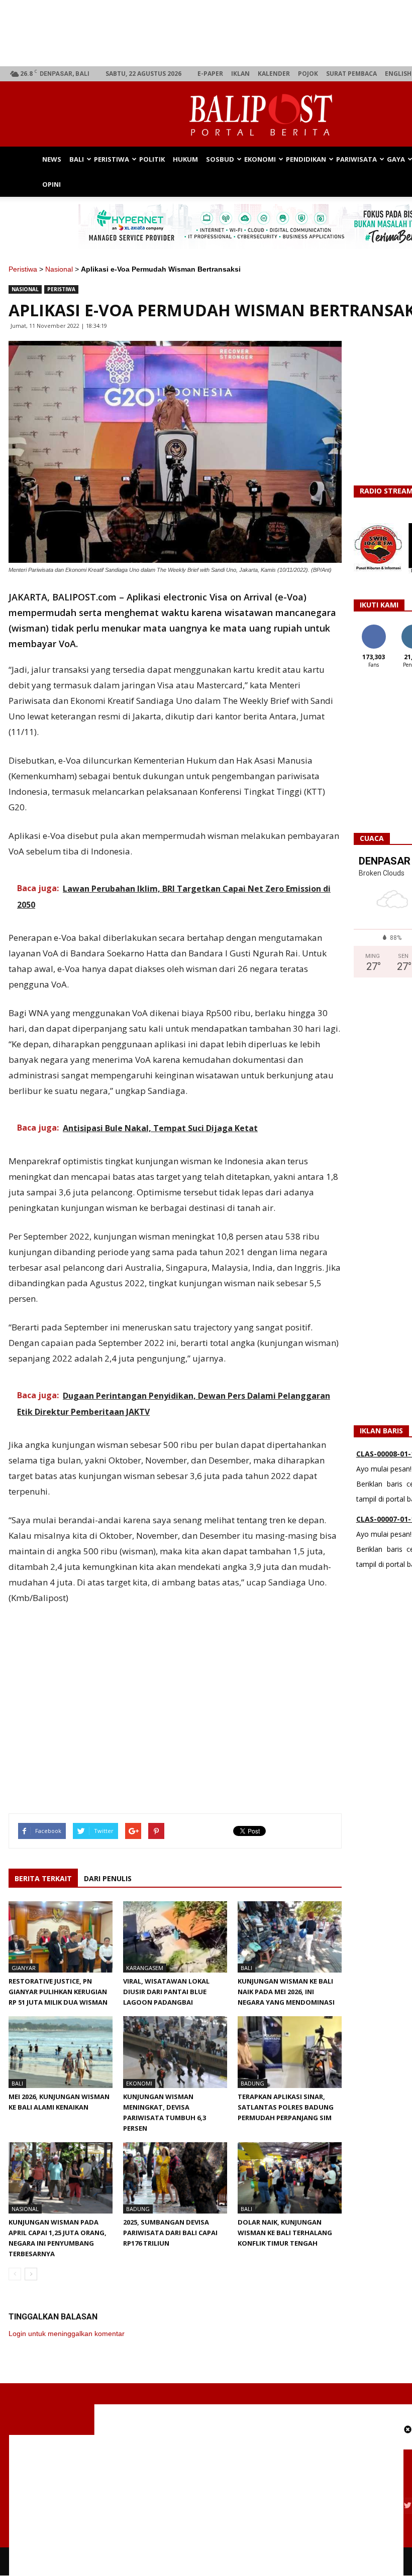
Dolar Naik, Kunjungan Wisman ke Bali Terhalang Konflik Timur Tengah (285, 2233)
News (52, 159)
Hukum (185, 159)
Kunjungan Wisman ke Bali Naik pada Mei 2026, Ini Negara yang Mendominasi (286, 1992)
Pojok (308, 74)
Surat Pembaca (351, 74)
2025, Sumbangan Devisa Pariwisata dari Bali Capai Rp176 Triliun (170, 2233)
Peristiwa (112, 159)
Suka (374, 628)
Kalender (274, 74)
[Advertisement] (175, 1711)
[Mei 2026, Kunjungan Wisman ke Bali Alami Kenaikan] (61, 2052)
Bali (77, 159)
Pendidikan (306, 159)
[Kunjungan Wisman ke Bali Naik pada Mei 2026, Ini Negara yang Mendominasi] (290, 1937)
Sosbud (220, 159)
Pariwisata (356, 159)
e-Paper (210, 74)
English (398, 74)
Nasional (59, 269)
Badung (252, 2083)
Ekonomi (260, 159)
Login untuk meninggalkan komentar (67, 2334)
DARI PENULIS (108, 1878)
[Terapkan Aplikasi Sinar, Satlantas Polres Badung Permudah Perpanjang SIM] (290, 2052)
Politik (152, 159)
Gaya (396, 159)
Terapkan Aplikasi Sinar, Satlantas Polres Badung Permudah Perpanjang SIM (286, 2107)
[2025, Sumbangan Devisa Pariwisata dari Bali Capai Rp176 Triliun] (175, 2178)
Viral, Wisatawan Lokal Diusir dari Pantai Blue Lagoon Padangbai (166, 1992)
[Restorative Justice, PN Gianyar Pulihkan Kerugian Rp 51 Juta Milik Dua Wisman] (61, 1937)
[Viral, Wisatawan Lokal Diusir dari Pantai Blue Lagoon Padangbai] (175, 1937)
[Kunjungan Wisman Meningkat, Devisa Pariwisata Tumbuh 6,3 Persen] (175, 2052)
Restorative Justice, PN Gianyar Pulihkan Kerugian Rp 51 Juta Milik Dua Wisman (58, 1992)
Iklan (240, 74)
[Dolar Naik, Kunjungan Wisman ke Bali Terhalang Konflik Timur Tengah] (290, 2178)
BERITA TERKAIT (43, 1878)
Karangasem (145, 1968)
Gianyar (24, 1968)
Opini (51, 184)
